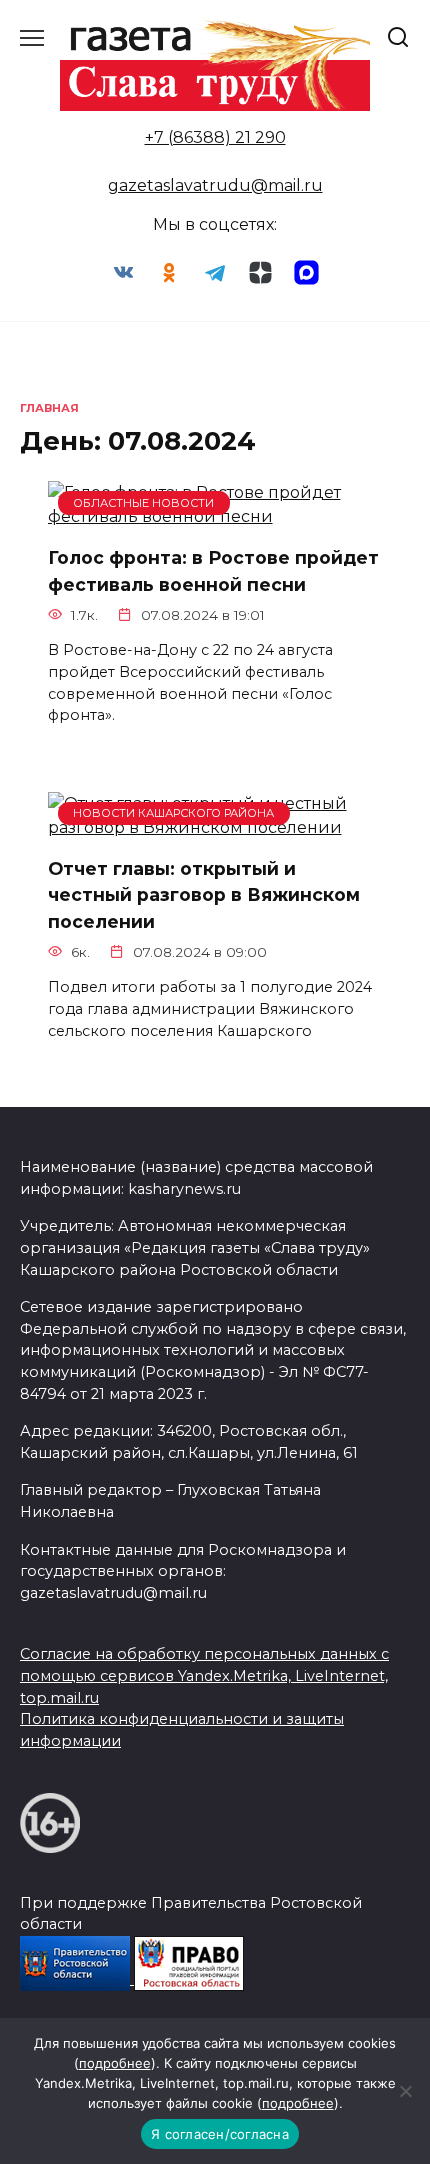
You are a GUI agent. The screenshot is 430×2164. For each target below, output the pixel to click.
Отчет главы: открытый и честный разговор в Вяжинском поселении (204, 895)
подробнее (115, 2063)
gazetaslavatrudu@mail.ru (215, 185)
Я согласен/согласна (220, 2134)
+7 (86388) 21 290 (215, 137)
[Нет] (405, 2091)
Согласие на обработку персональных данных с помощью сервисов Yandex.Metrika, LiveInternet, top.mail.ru (204, 1675)
